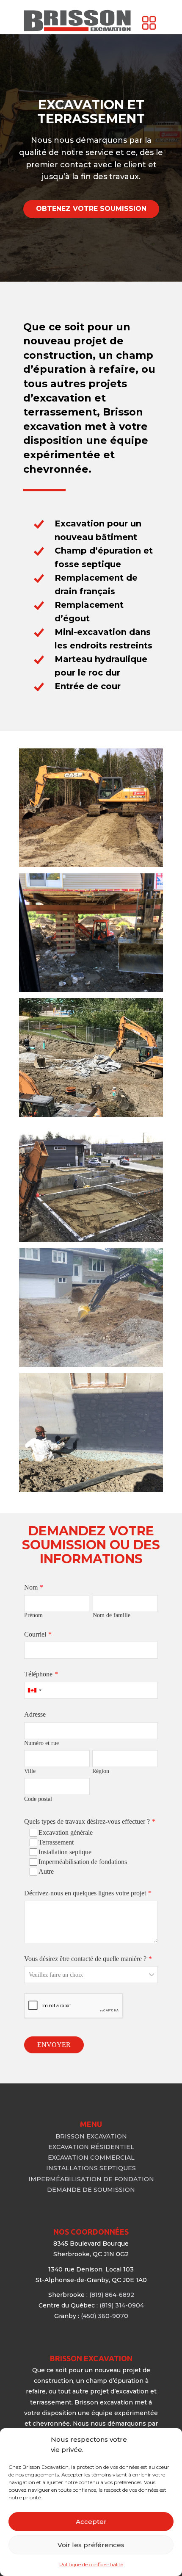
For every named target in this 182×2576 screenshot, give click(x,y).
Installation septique (65, 1852)
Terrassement (56, 1842)
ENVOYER (54, 2045)
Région (101, 1771)
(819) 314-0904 (122, 2305)
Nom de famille (112, 1615)
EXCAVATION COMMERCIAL (91, 2158)
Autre (46, 1871)
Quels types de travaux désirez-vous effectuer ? (87, 1821)
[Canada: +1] (34, 1690)
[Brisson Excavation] (77, 21)
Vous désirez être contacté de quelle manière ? (85, 1959)
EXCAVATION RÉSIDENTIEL (91, 2147)
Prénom (33, 1615)
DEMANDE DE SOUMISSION (91, 2190)
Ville (30, 1771)
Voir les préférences (91, 2545)
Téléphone (38, 1674)
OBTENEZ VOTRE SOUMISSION (91, 209)
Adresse (35, 1714)
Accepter (91, 2522)
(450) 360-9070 (105, 2316)
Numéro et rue (41, 1743)
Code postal (38, 1799)
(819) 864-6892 (112, 2295)
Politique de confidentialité (91, 2564)
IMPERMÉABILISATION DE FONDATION (91, 2179)
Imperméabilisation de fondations (83, 1862)
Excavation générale (66, 1832)
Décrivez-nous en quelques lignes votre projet (85, 1893)
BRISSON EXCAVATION (91, 2136)
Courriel (35, 1634)
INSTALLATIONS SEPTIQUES (91, 2168)
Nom (31, 1587)
